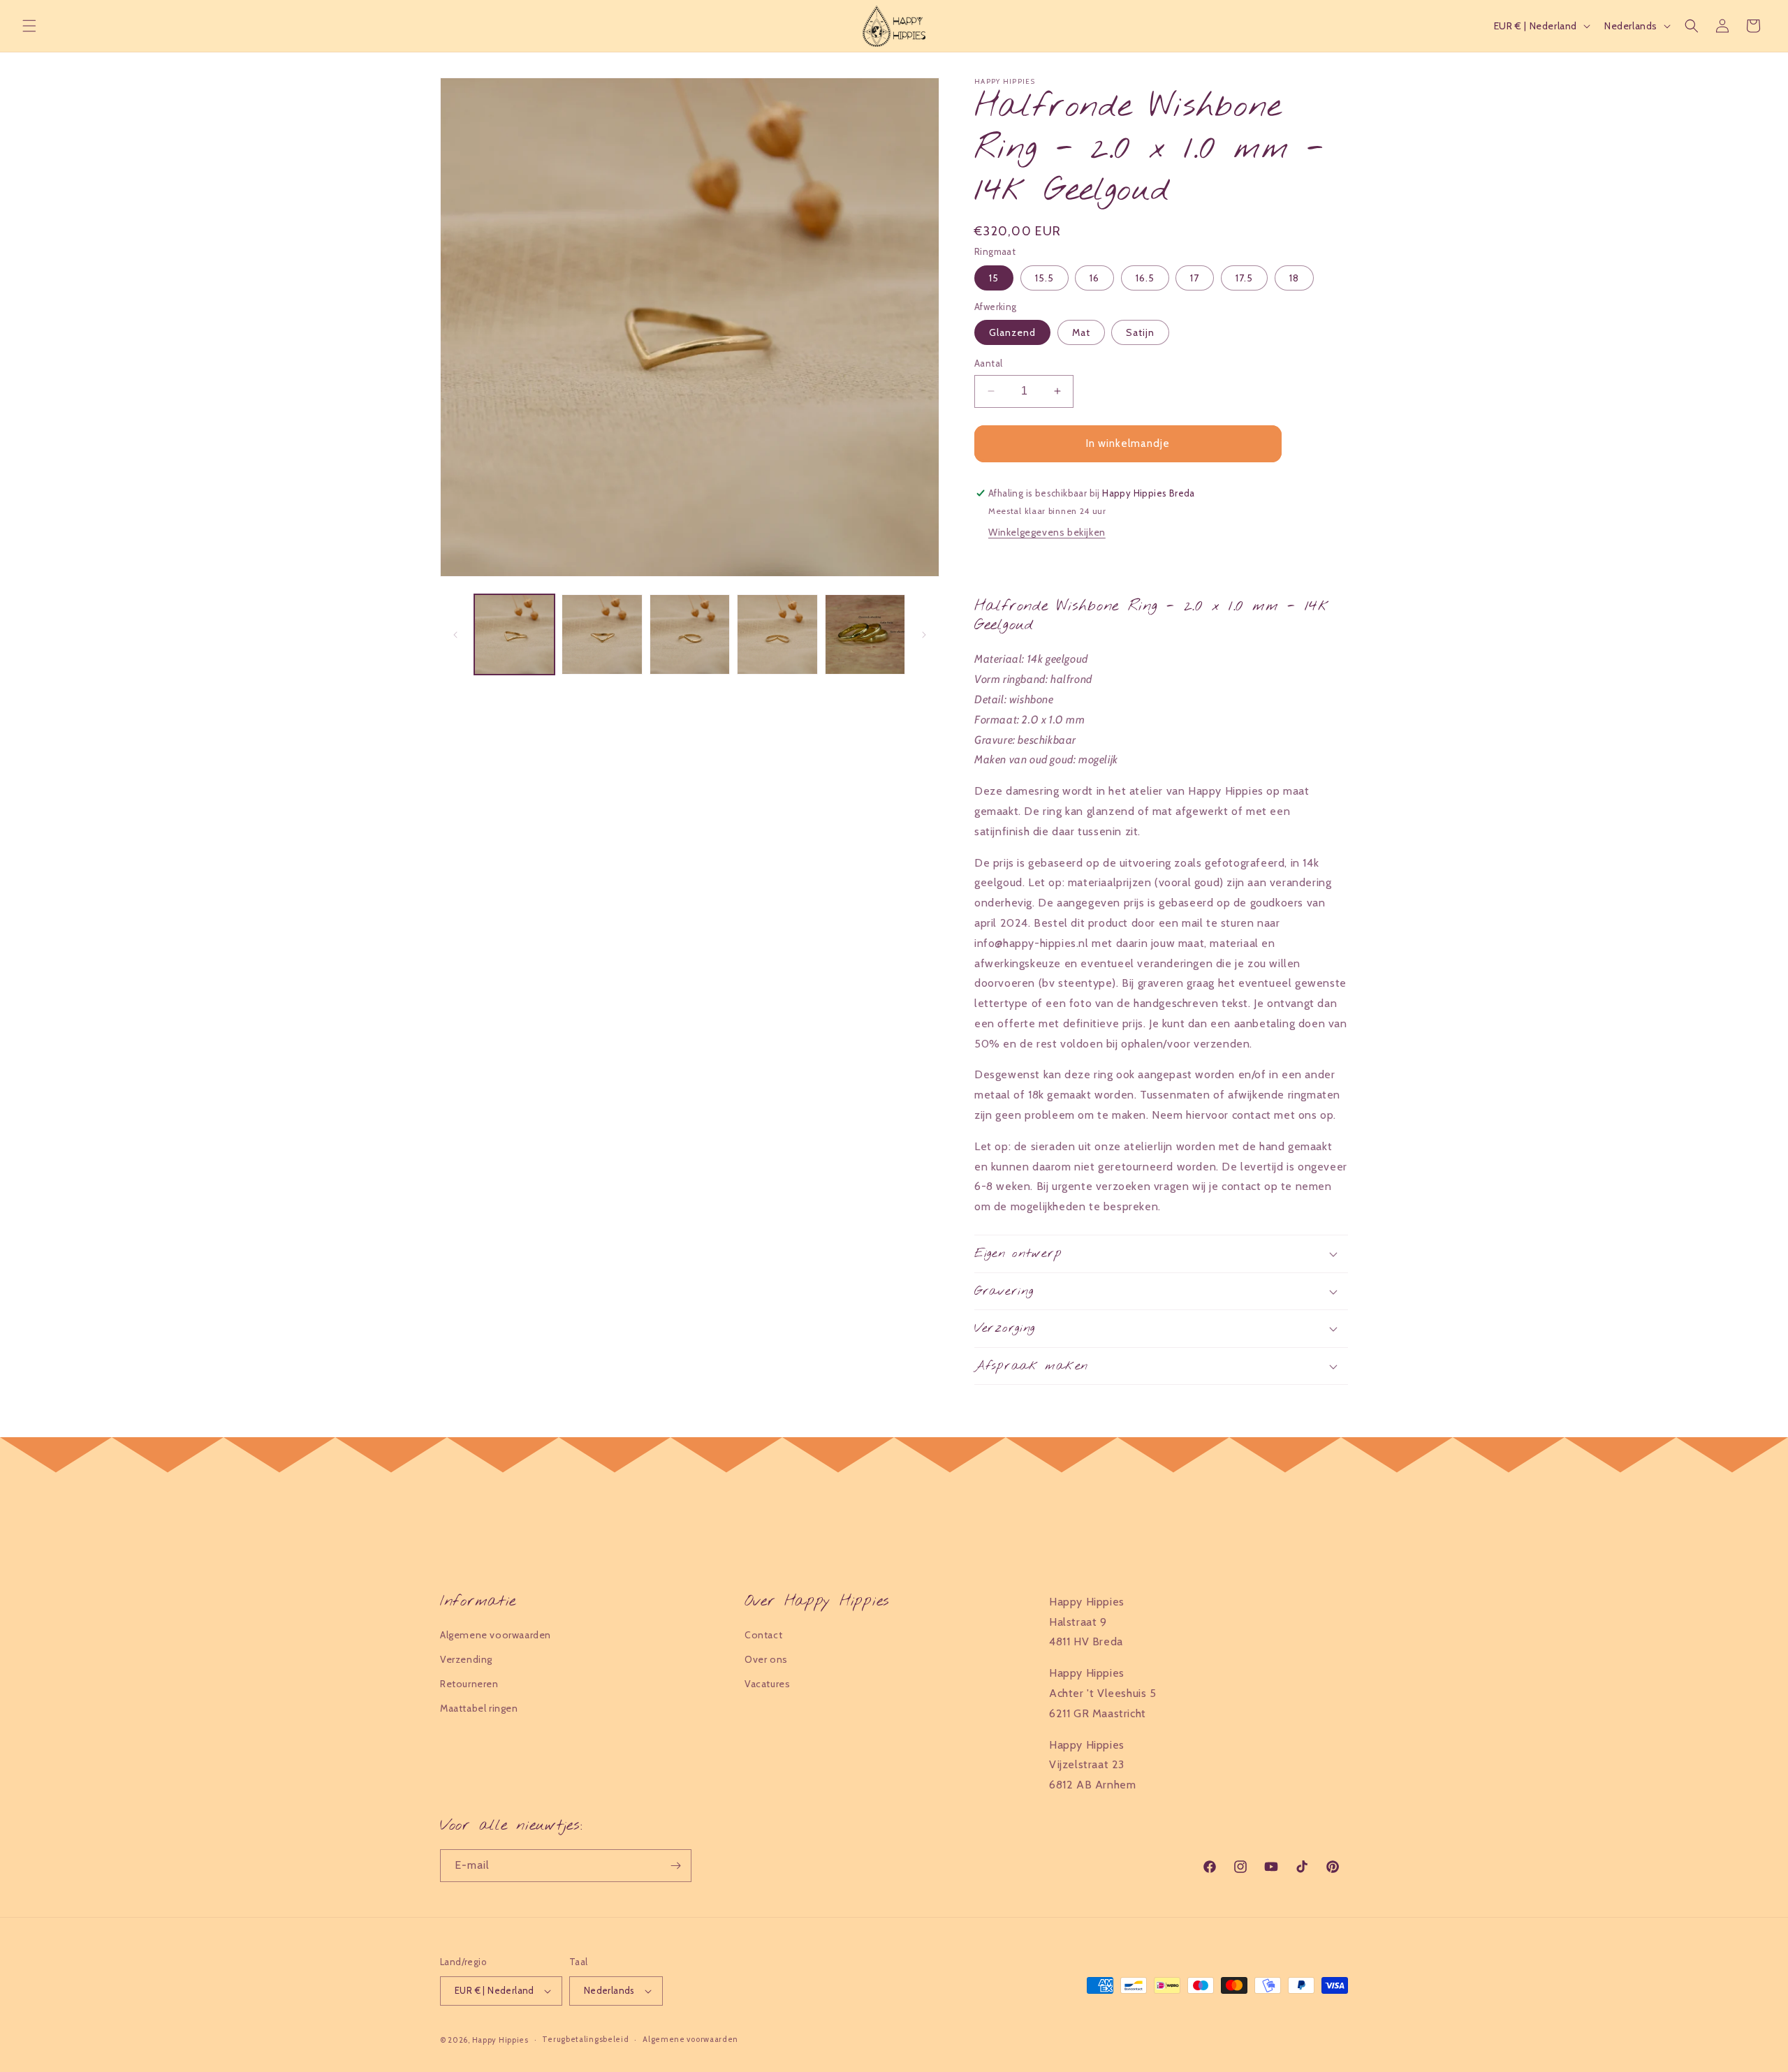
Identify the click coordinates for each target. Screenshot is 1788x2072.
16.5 (1145, 278)
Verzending (466, 1659)
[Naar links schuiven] (455, 635)
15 (994, 278)
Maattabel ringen (479, 1709)
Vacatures (767, 1684)
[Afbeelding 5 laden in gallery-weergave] (865, 634)
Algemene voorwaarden (496, 1635)
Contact (763, 1635)
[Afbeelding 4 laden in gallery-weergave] (777, 634)
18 (1294, 278)
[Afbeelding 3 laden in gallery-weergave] (690, 634)
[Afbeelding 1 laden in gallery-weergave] (514, 634)
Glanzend (1012, 332)
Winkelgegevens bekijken (1047, 532)
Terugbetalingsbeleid (585, 2039)
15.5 (1045, 278)
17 (1195, 278)
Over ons (766, 1659)
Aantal (988, 363)
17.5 (1244, 278)
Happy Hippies (500, 2040)
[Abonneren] (675, 1866)
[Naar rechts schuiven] (924, 635)
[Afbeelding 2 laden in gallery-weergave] (602, 634)
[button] (29, 26)
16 (1094, 278)
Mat (1081, 332)
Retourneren (469, 1684)
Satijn (1140, 332)
